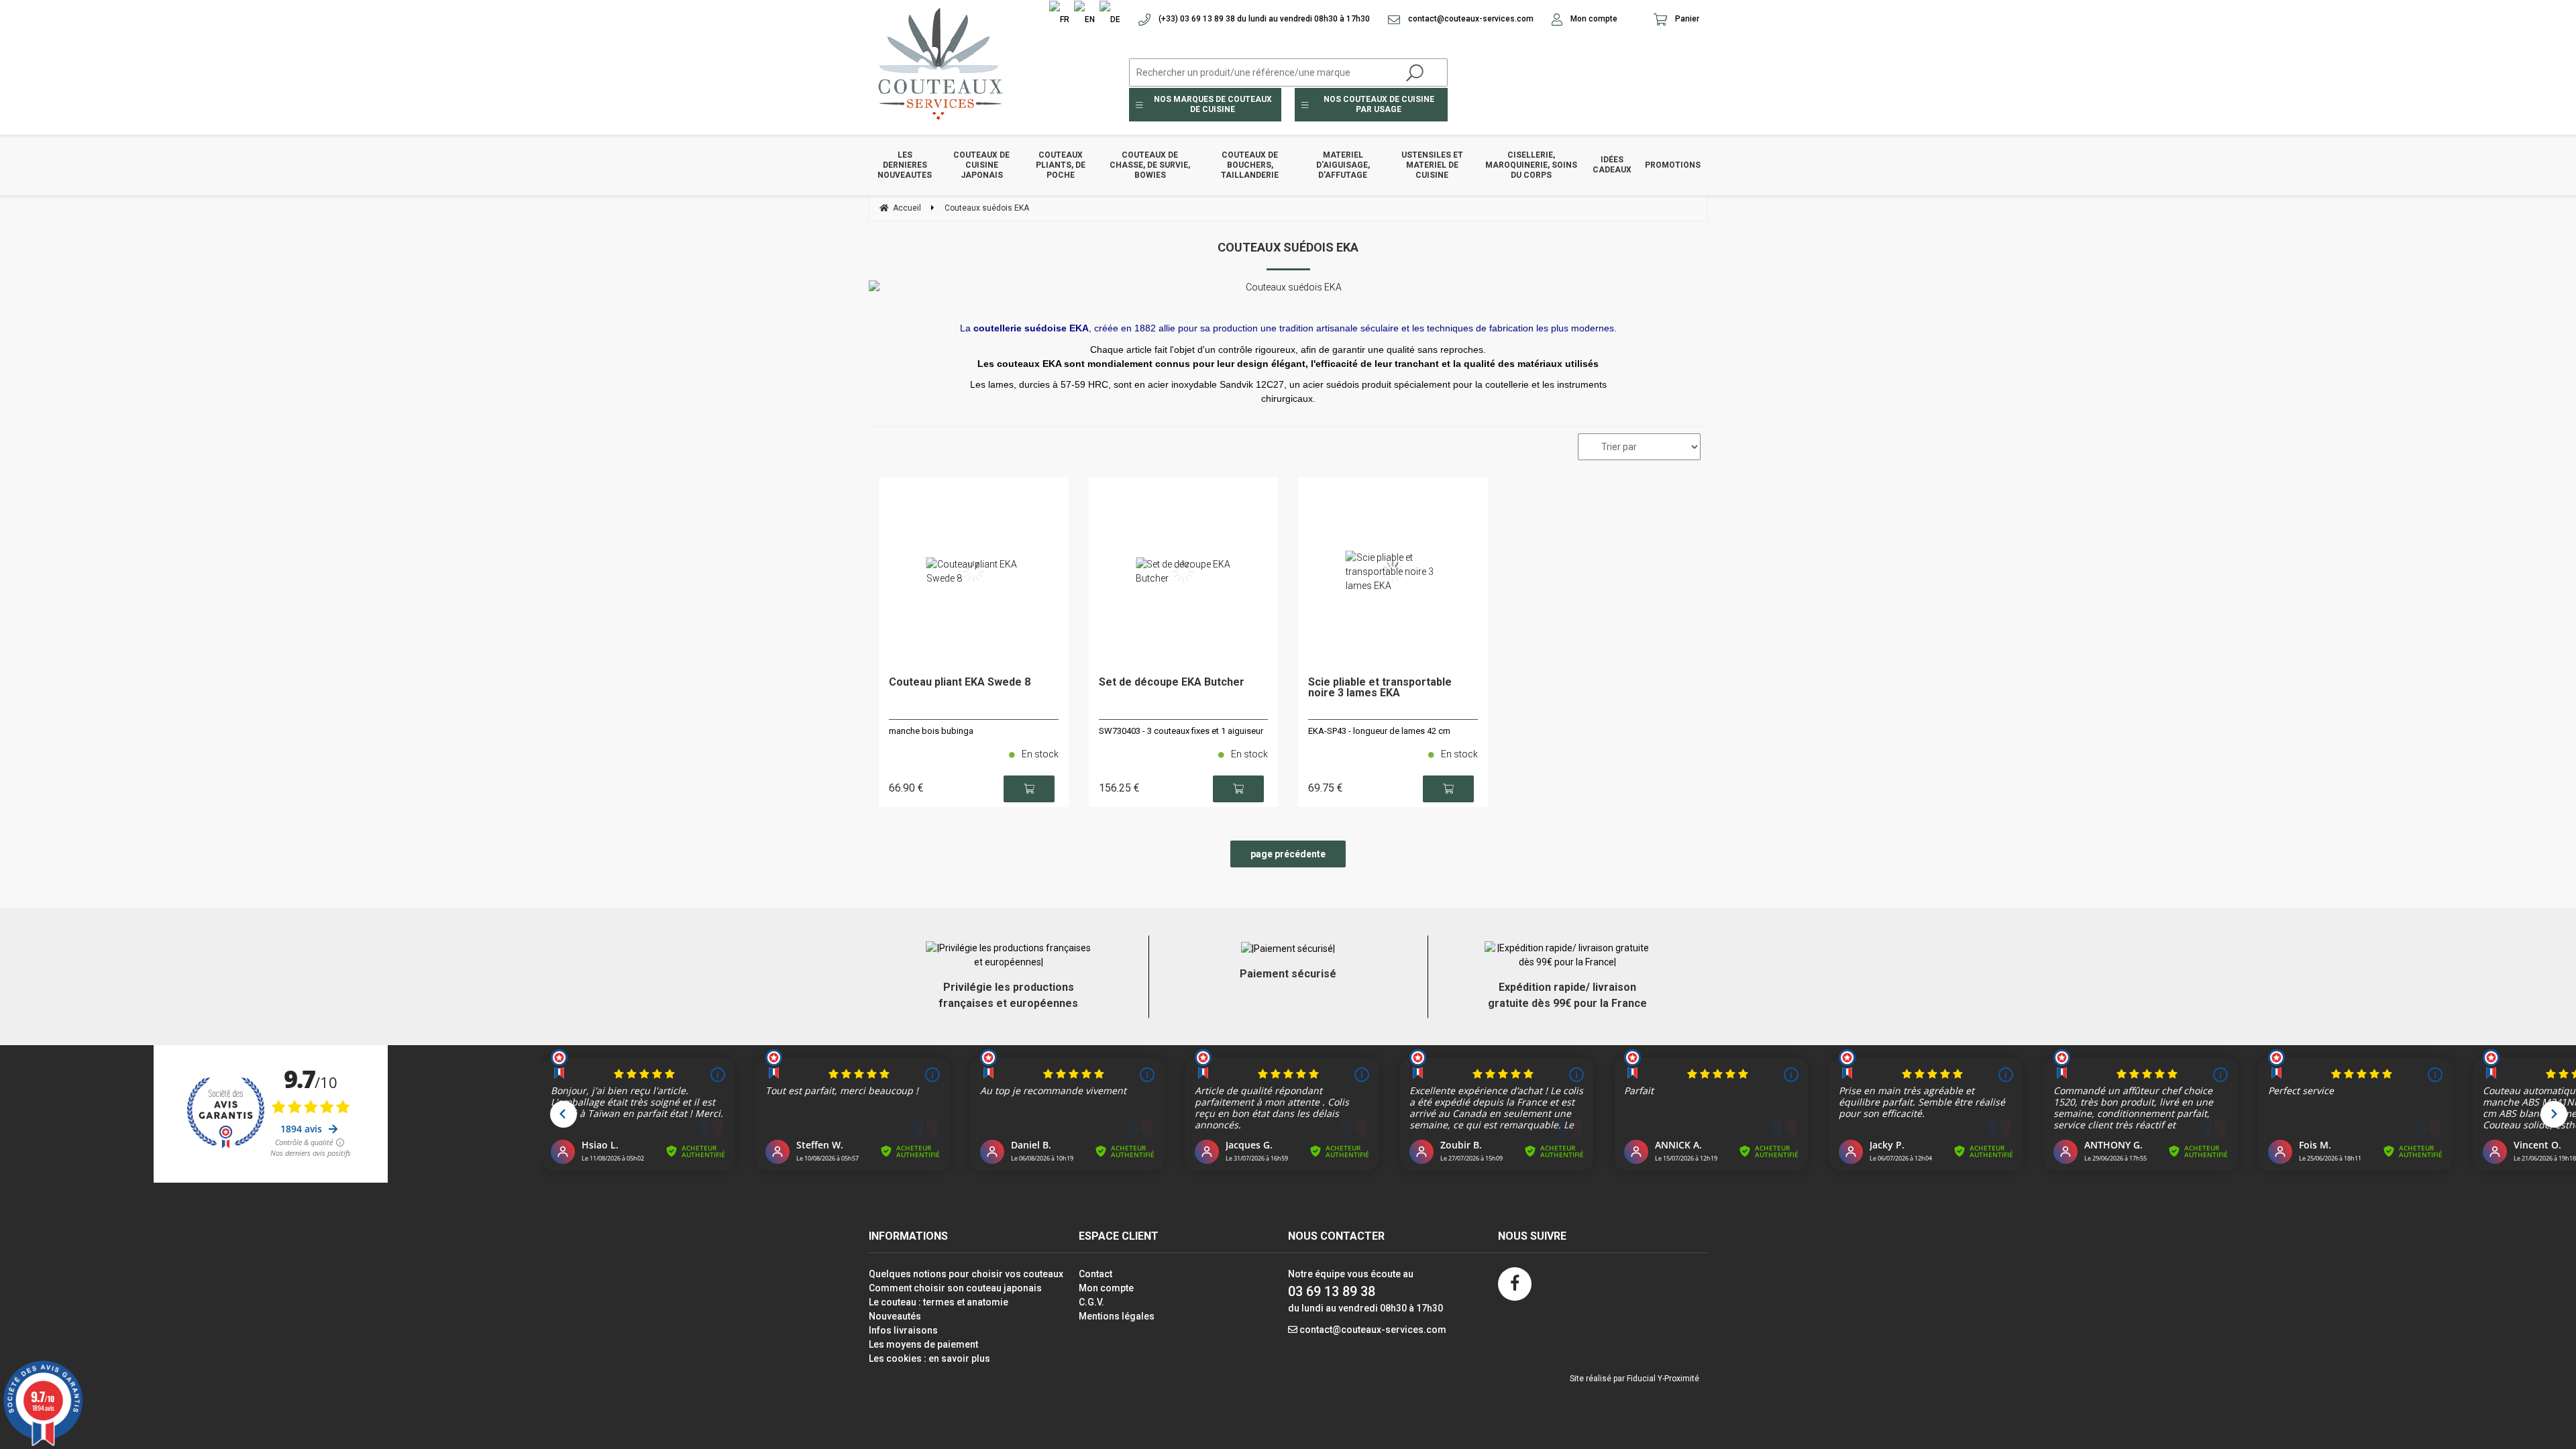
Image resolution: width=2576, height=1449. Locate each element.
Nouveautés (895, 1316)
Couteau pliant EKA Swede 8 (960, 683)
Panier (1686, 19)
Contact (1095, 1274)
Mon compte (1593, 19)
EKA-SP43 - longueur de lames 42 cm (1379, 731)
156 (1119, 788)
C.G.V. (1091, 1302)
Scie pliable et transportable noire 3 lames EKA (1380, 688)
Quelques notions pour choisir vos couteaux (966, 1274)
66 (906, 788)
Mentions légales (1117, 1316)
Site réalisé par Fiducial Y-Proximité (1634, 1379)
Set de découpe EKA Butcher (1172, 683)
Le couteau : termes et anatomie (938, 1302)
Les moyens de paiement (923, 1344)
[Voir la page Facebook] (1515, 1284)
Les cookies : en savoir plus (929, 1358)
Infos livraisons (903, 1330)
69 (1326, 788)
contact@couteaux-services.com (1470, 19)
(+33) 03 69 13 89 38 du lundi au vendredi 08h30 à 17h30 (1263, 19)
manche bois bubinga (931, 731)
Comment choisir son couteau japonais (955, 1288)
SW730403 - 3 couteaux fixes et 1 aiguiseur (1181, 731)
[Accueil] (936, 63)
